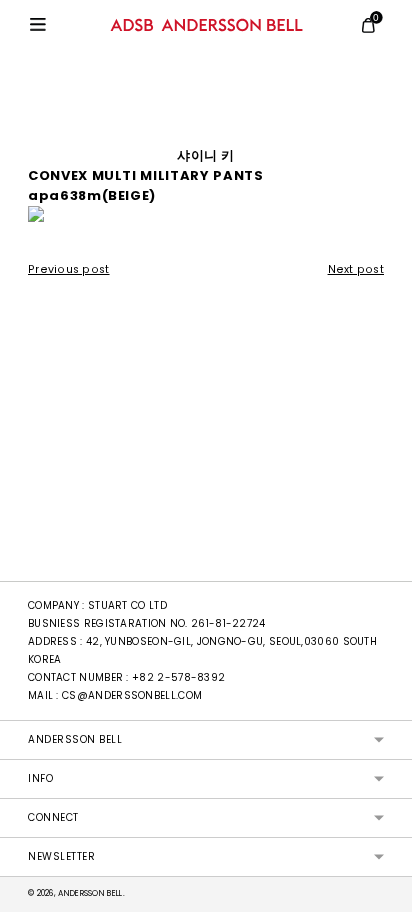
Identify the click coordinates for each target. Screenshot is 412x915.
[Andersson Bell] (206, 25)
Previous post (69, 269)
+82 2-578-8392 (178, 677)
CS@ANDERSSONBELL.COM (132, 695)
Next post (356, 269)
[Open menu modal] (38, 25)
